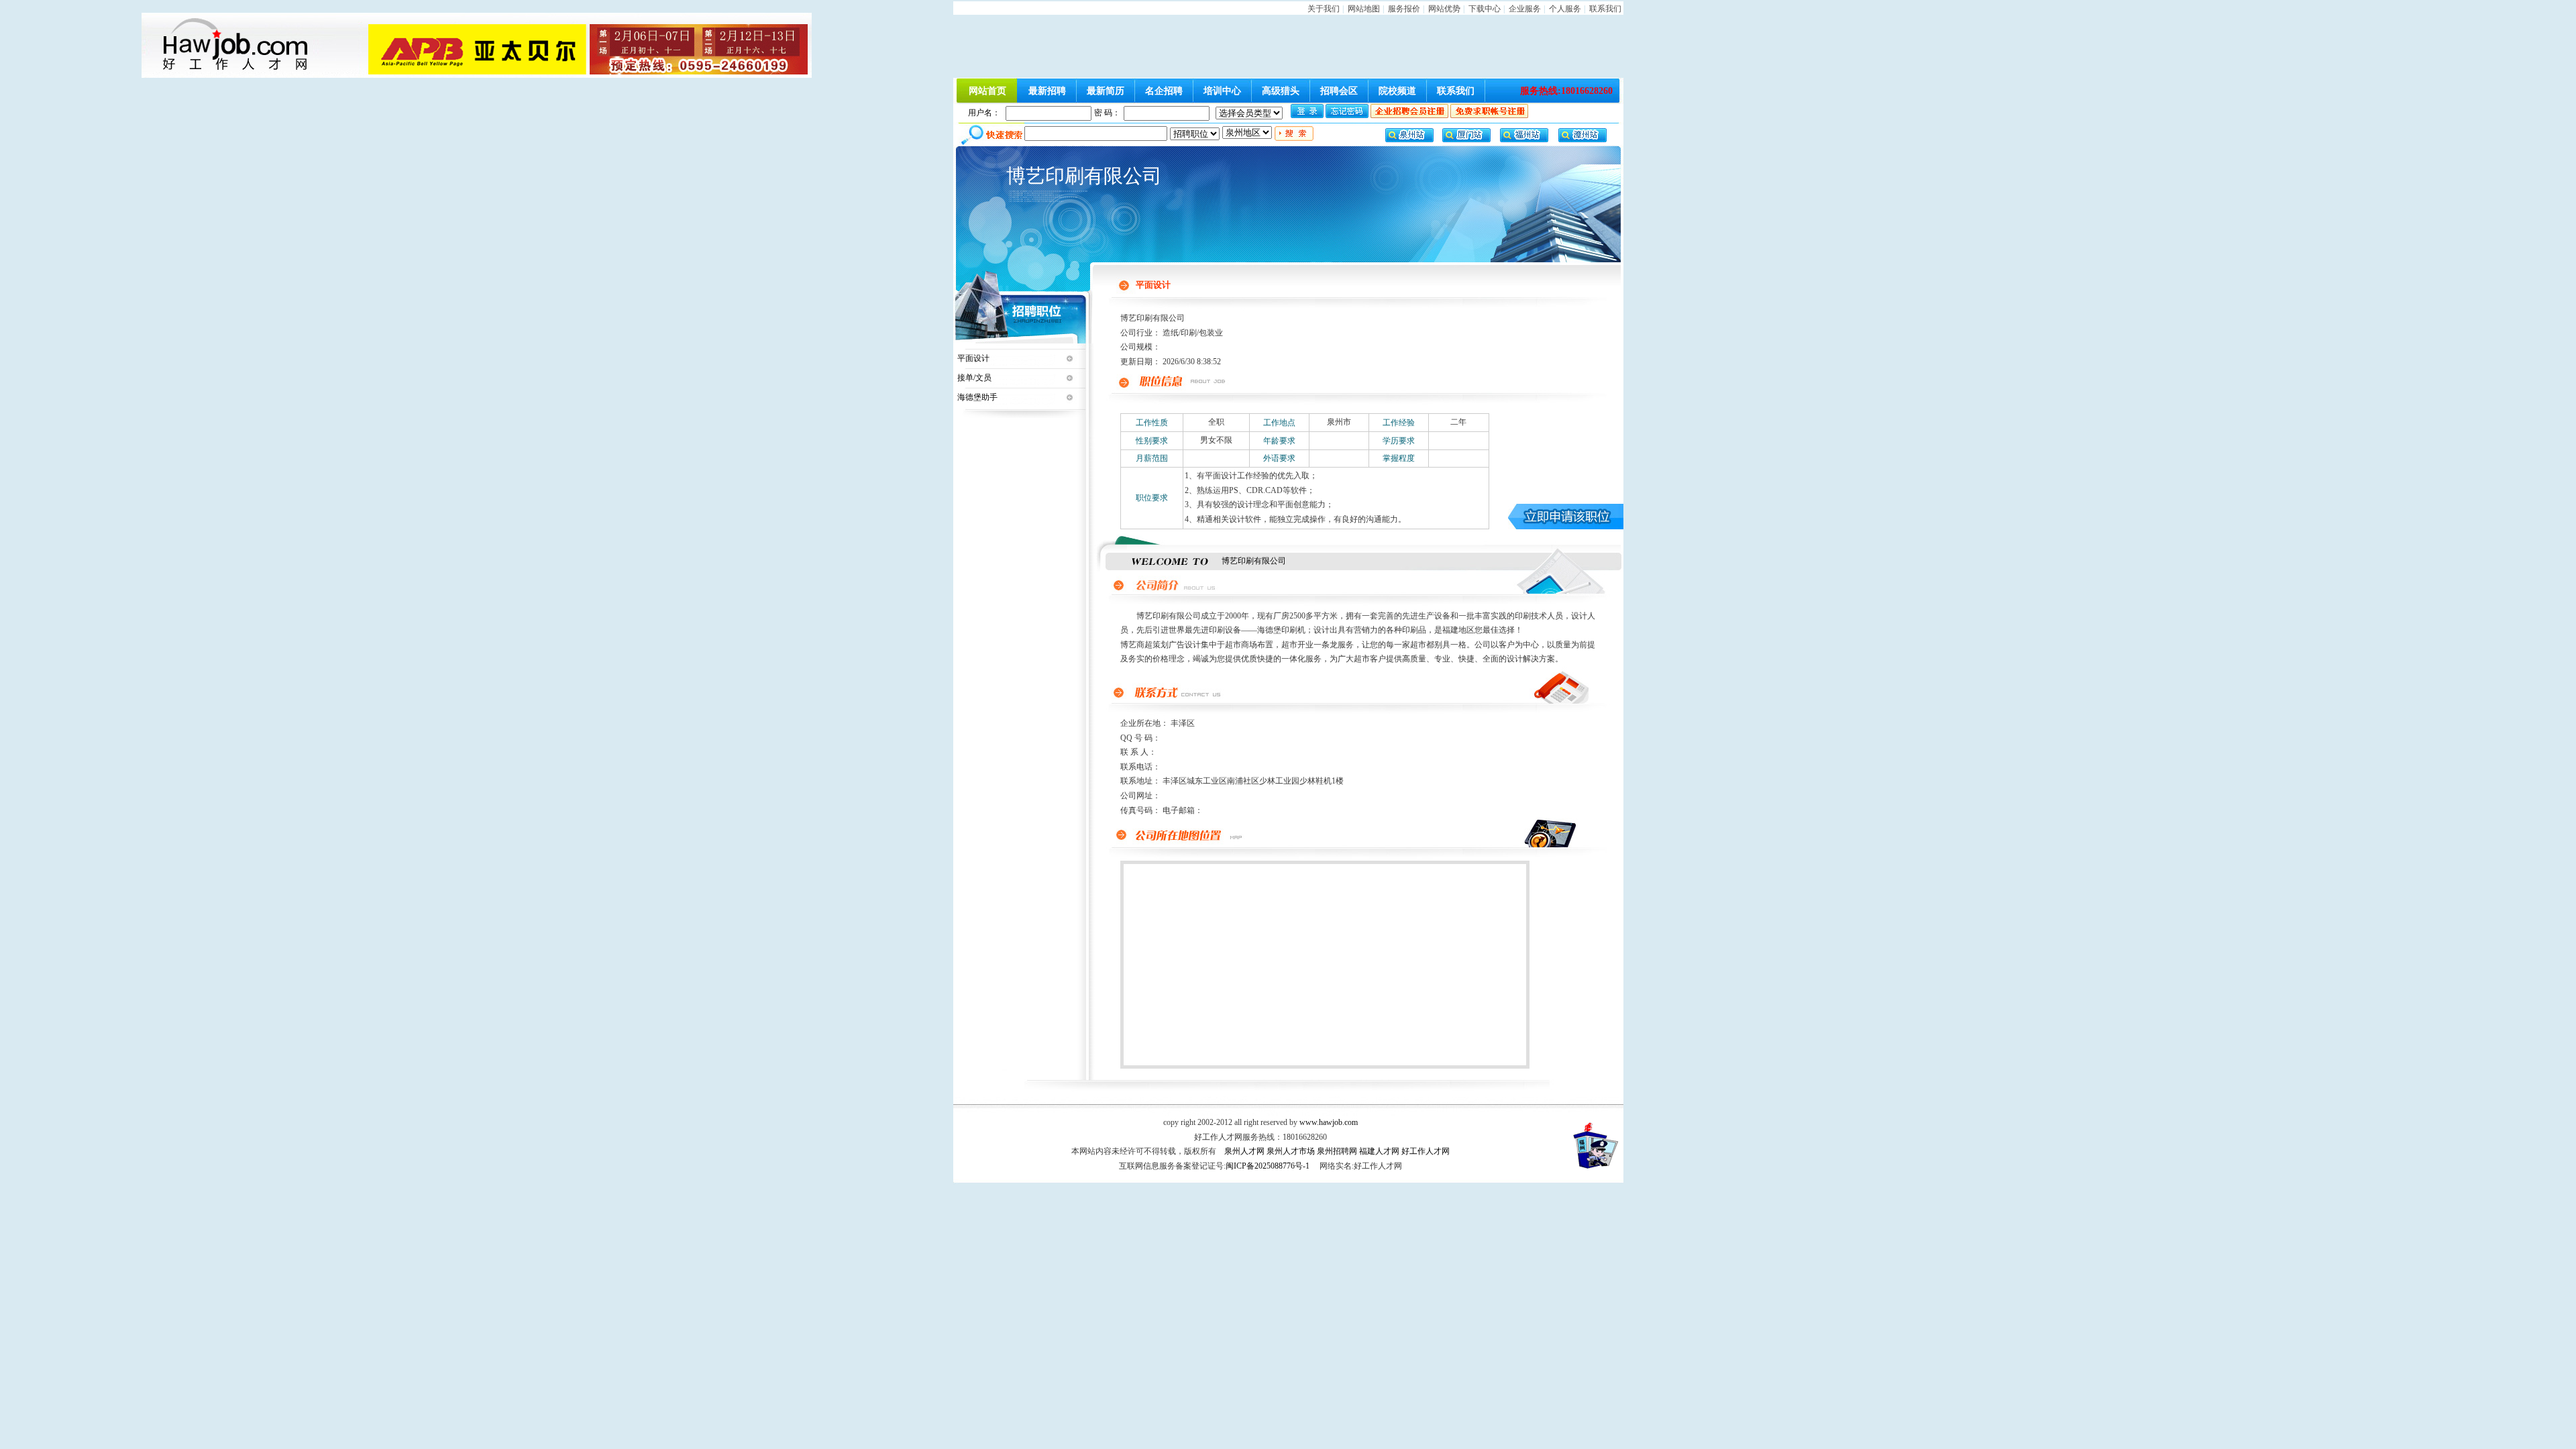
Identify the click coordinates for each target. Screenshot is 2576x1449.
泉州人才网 (1244, 1151)
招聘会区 (1339, 91)
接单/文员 (974, 378)
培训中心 (1222, 91)
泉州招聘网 (1337, 1151)
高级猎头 (1281, 91)
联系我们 (1605, 9)
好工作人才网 (1426, 1151)
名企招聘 (1164, 91)
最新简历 (1106, 91)
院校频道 (1397, 91)
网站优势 (1444, 9)
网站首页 (987, 91)
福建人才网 (1379, 1151)
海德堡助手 (977, 397)
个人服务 (1565, 9)
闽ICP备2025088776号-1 (1268, 1166)
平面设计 (973, 358)
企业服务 (1525, 9)
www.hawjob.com (1329, 1122)
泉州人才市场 (1291, 1151)
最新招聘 (1047, 91)
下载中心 (1485, 9)
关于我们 (1324, 9)
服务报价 (1404, 9)
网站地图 (1364, 9)
